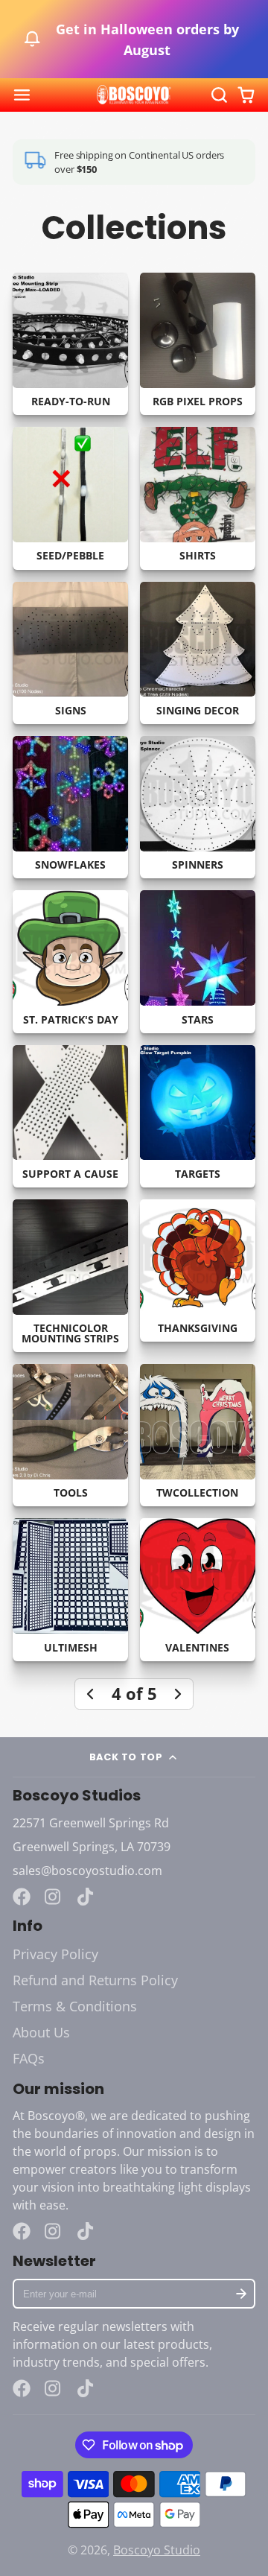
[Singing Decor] (198, 653)
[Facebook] (22, 1897)
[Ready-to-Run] (70, 344)
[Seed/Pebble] (70, 498)
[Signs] (70, 653)
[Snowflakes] (70, 807)
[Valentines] (198, 1589)
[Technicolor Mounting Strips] (70, 1276)
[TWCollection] (198, 1435)
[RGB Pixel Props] (198, 344)
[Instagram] (54, 1897)
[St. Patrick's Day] (70, 961)
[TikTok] (86, 1897)
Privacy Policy (55, 1954)
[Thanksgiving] (198, 1270)
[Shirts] (198, 498)
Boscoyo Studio (157, 2550)
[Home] (134, 95)
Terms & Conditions (75, 2006)
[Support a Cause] (70, 1116)
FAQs (29, 2058)
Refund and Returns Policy (95, 1980)
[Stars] (198, 961)
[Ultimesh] (70, 1589)
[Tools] (70, 1435)
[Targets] (198, 1116)
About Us (41, 2032)
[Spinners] (198, 807)
